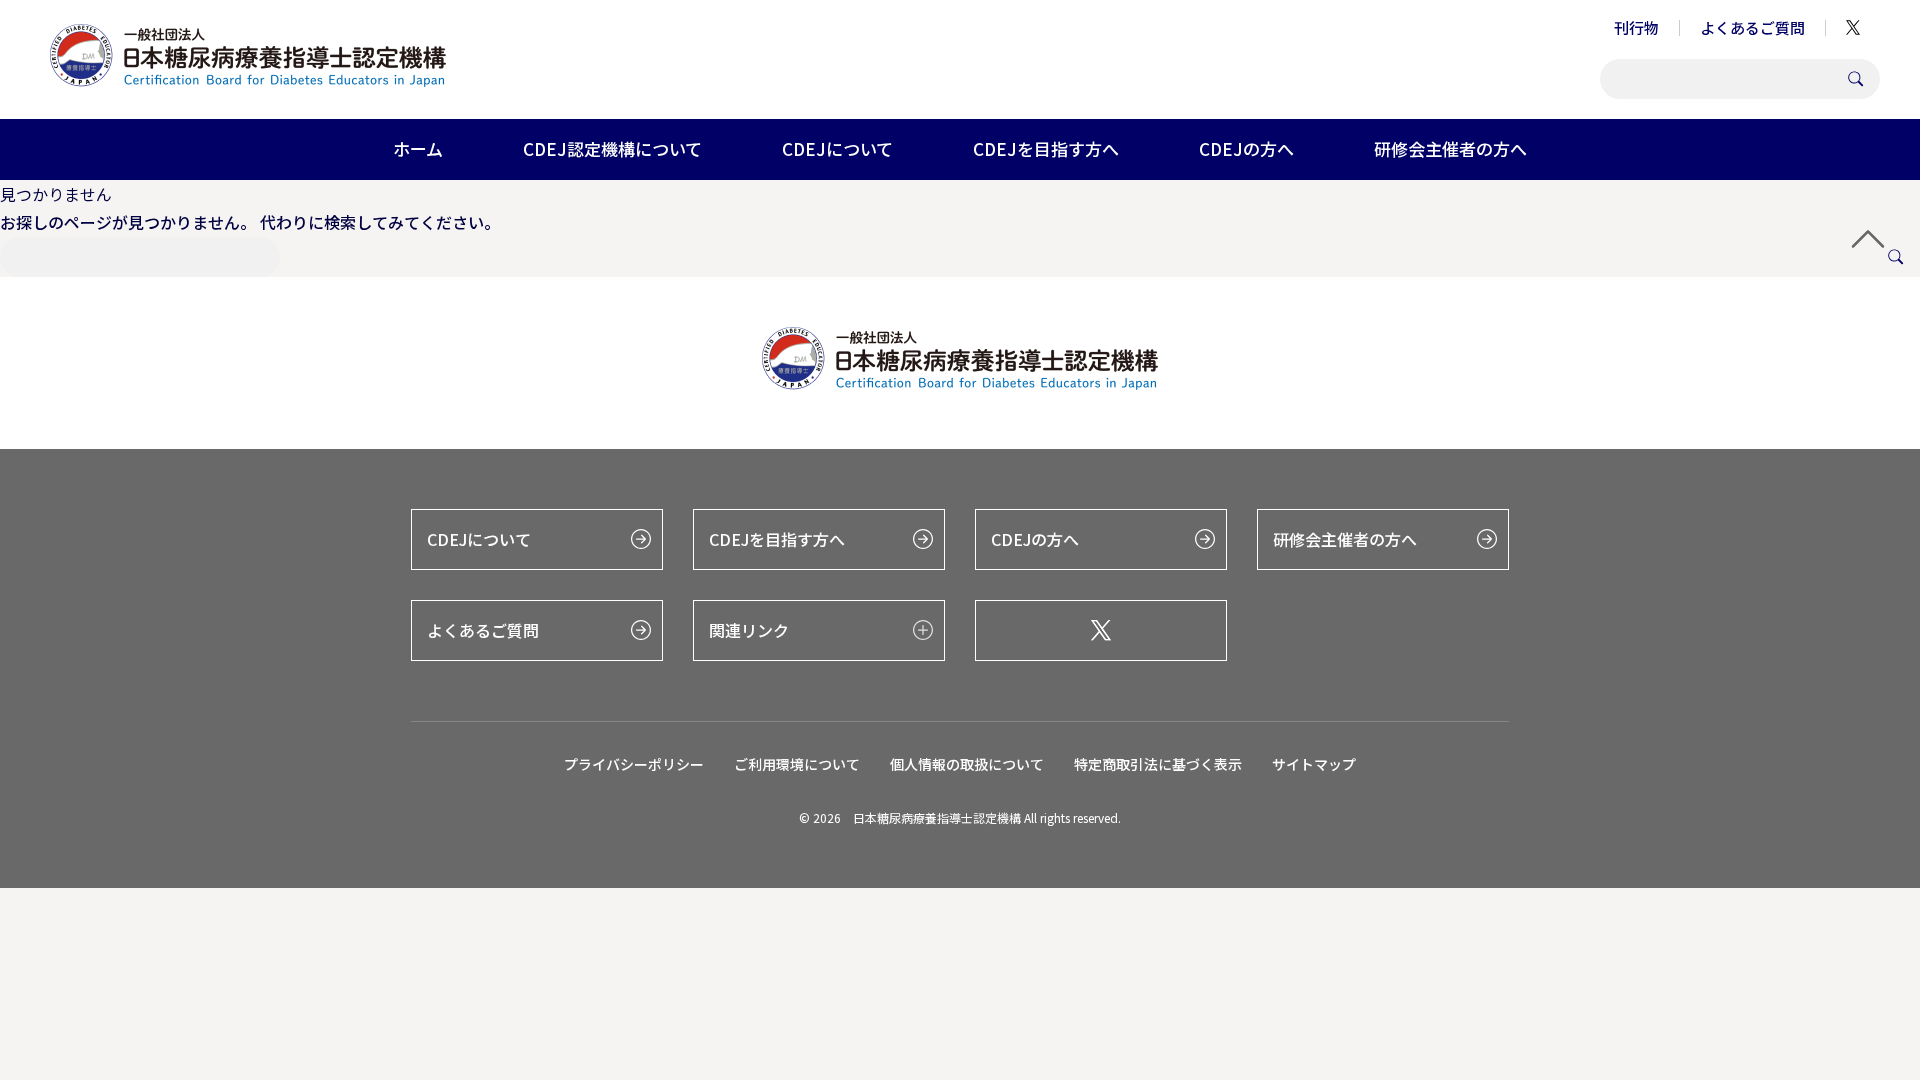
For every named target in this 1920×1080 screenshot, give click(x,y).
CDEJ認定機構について (612, 148)
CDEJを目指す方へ (1046, 148)
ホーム (418, 148)
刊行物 (1636, 27)
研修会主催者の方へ (1450, 148)
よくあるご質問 (1752, 27)
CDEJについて (837, 148)
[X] (1101, 630)
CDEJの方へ (1246, 148)
